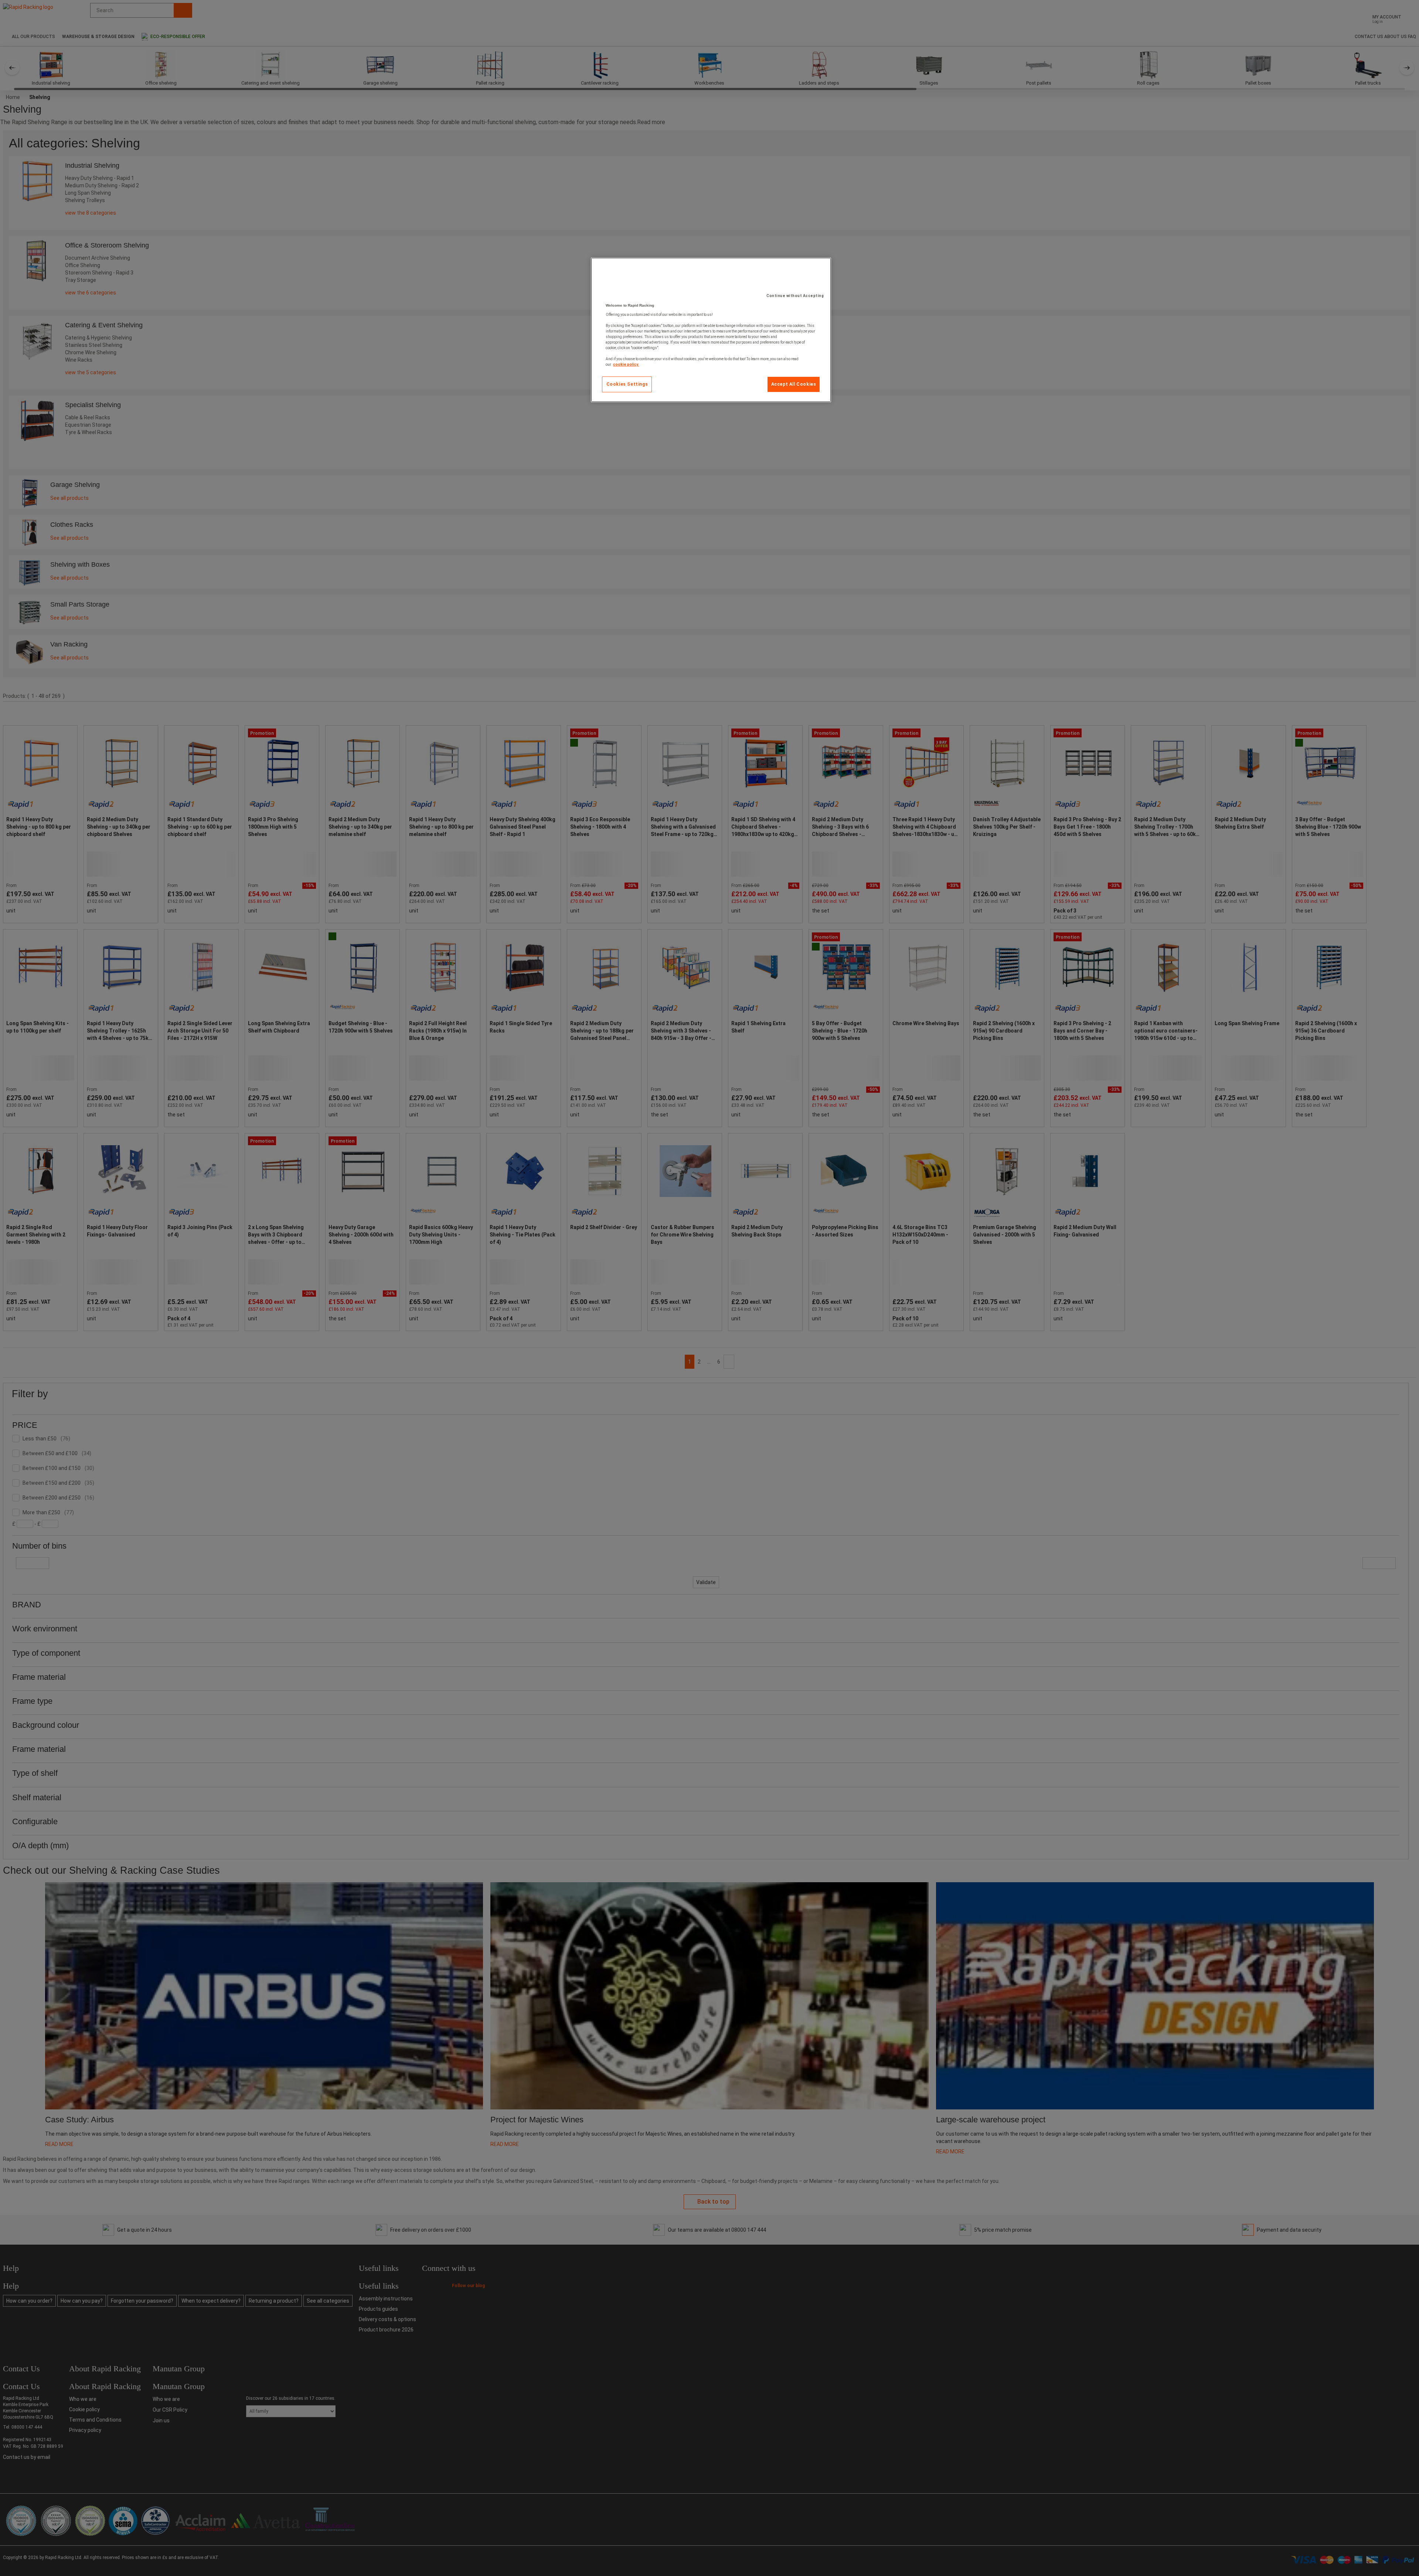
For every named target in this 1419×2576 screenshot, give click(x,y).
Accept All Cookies (794, 384)
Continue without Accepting (795, 296)
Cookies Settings (627, 384)
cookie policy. (626, 364)
